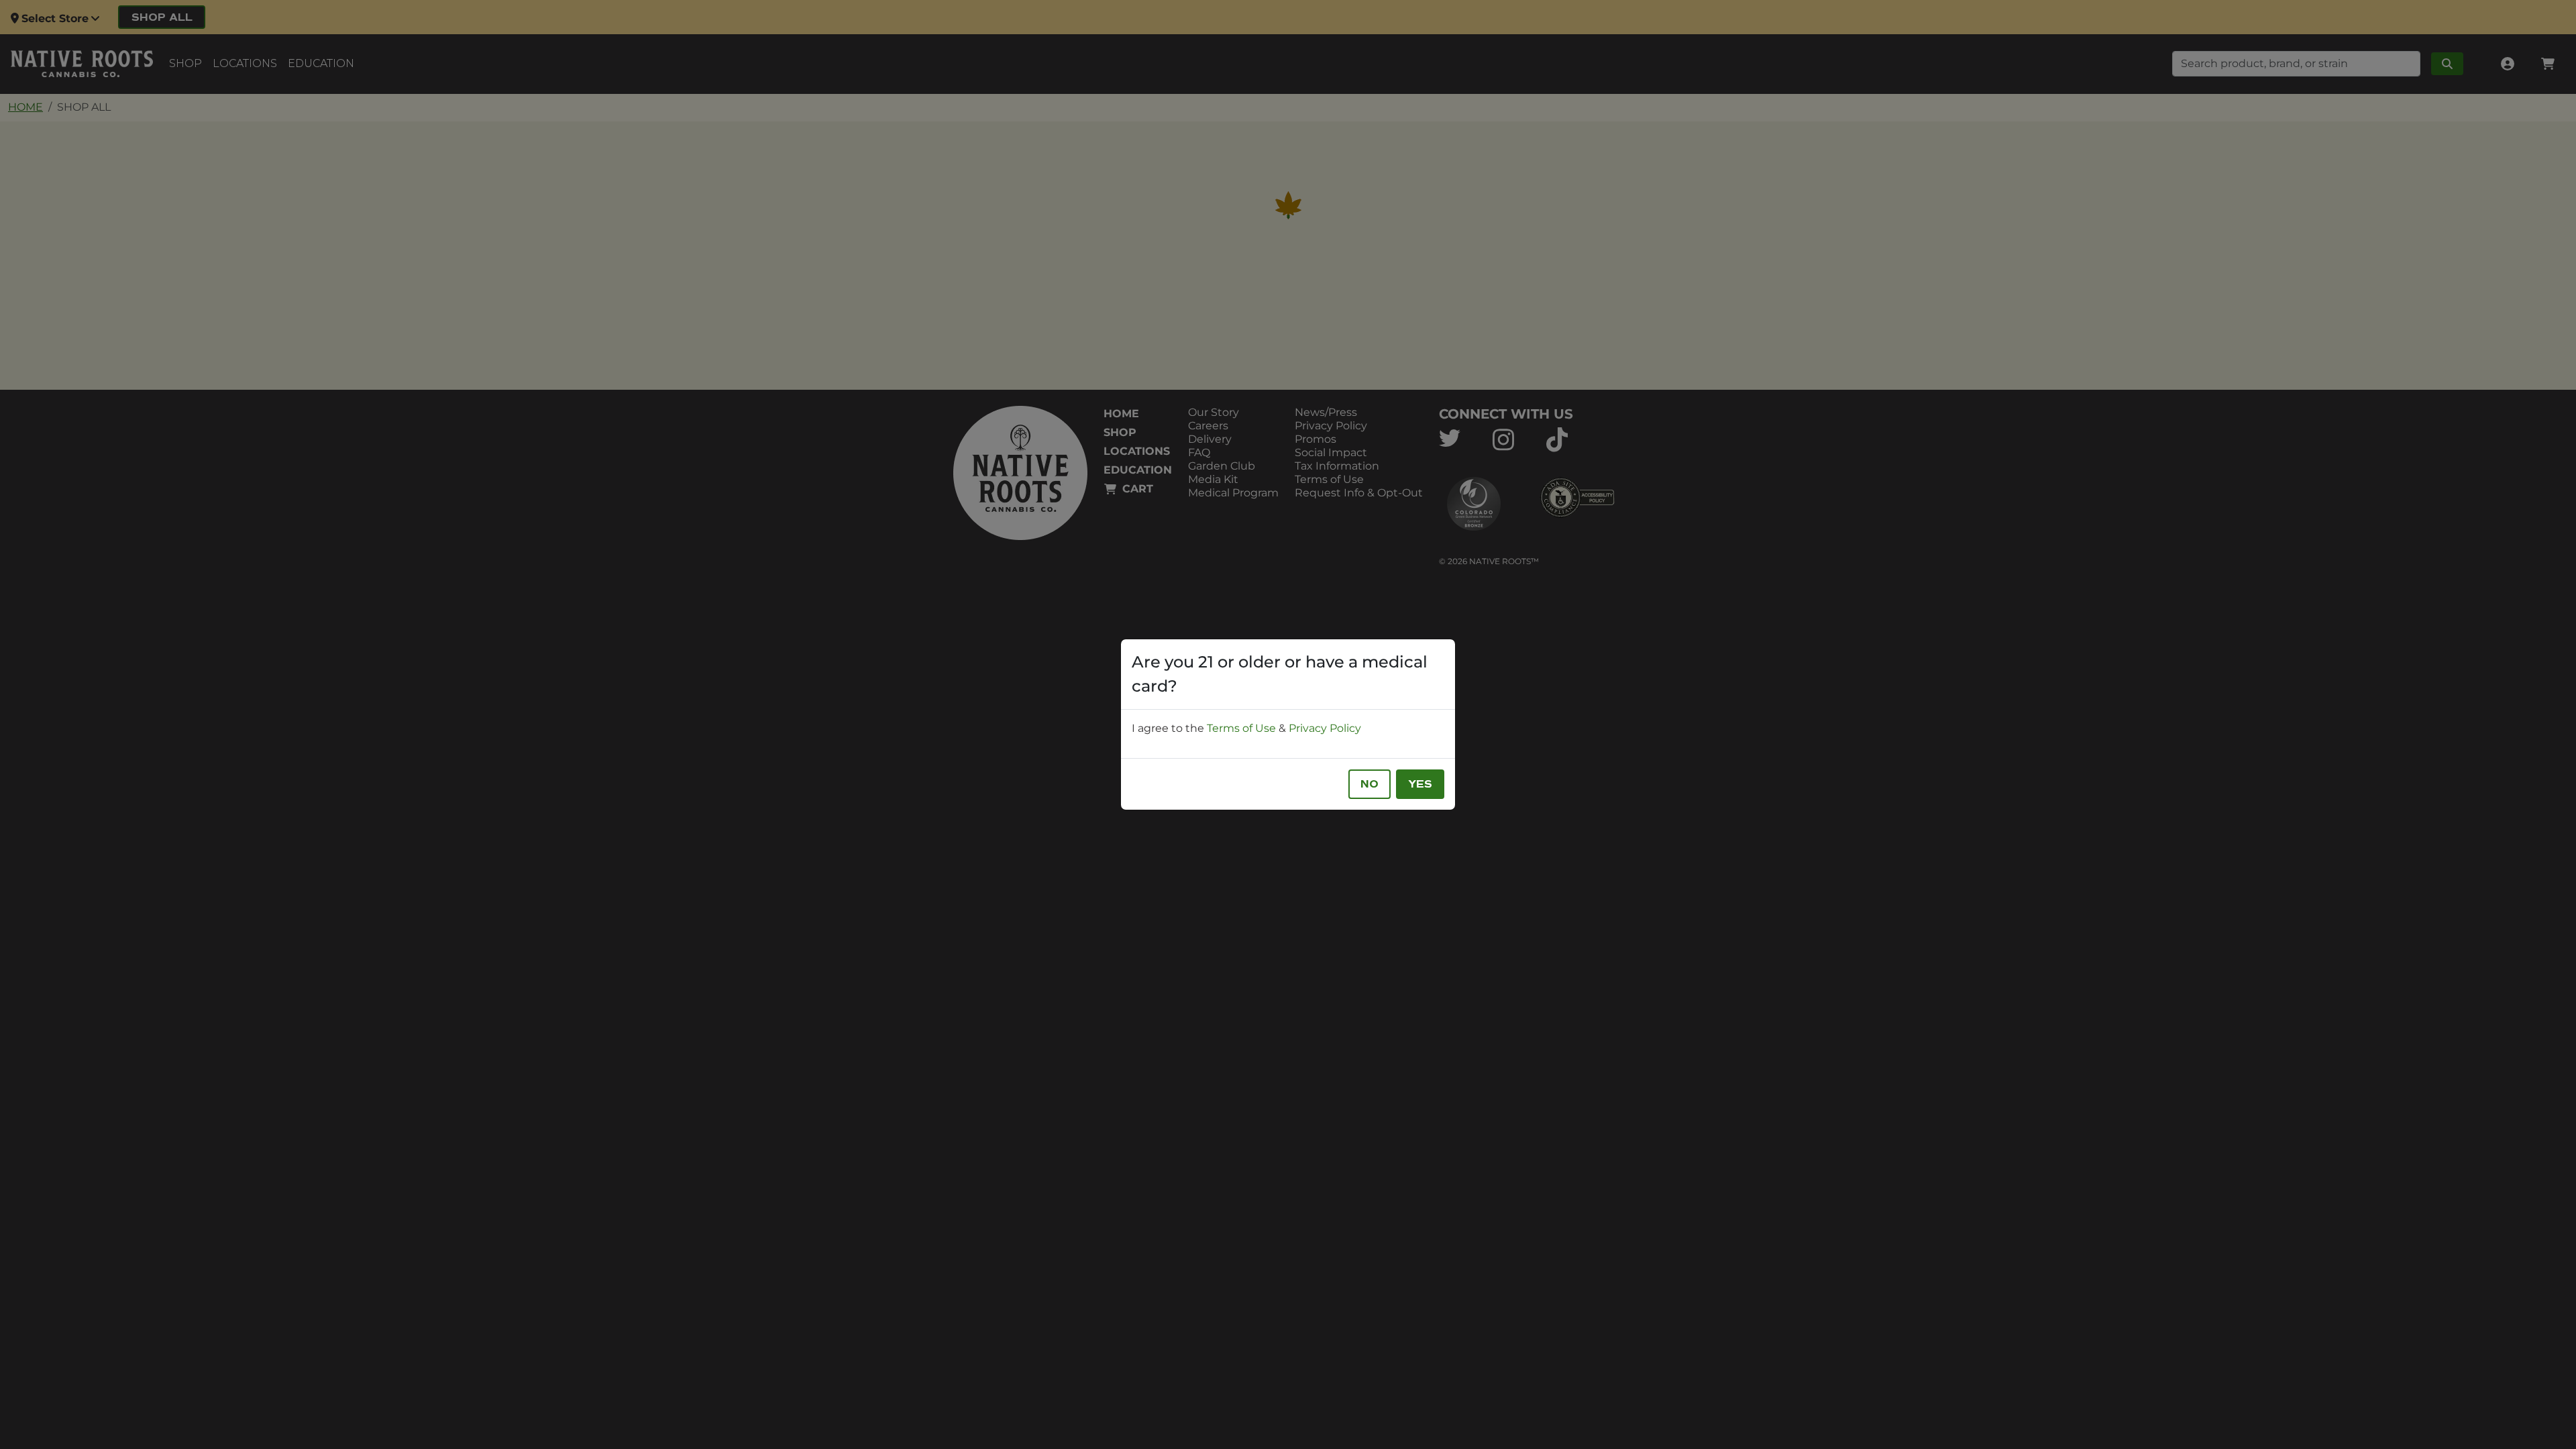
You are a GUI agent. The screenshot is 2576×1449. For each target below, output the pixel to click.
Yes (1420, 784)
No (1370, 784)
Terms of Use (1241, 728)
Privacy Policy (1325, 728)
